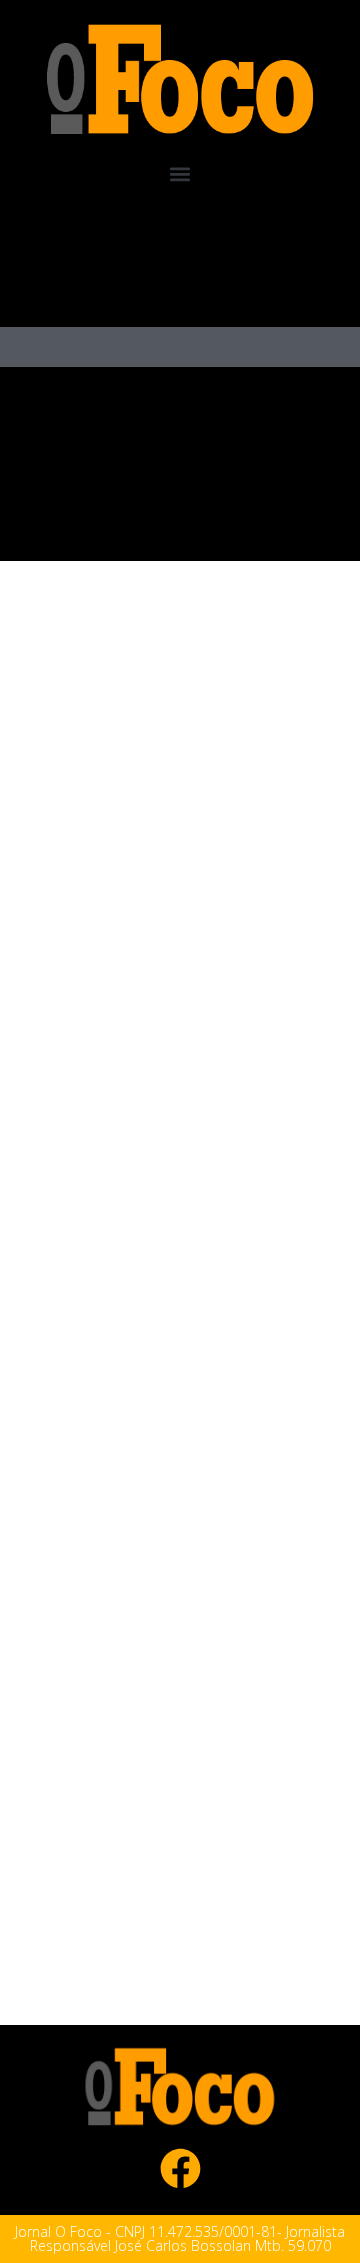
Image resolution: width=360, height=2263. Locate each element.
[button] (180, 174)
